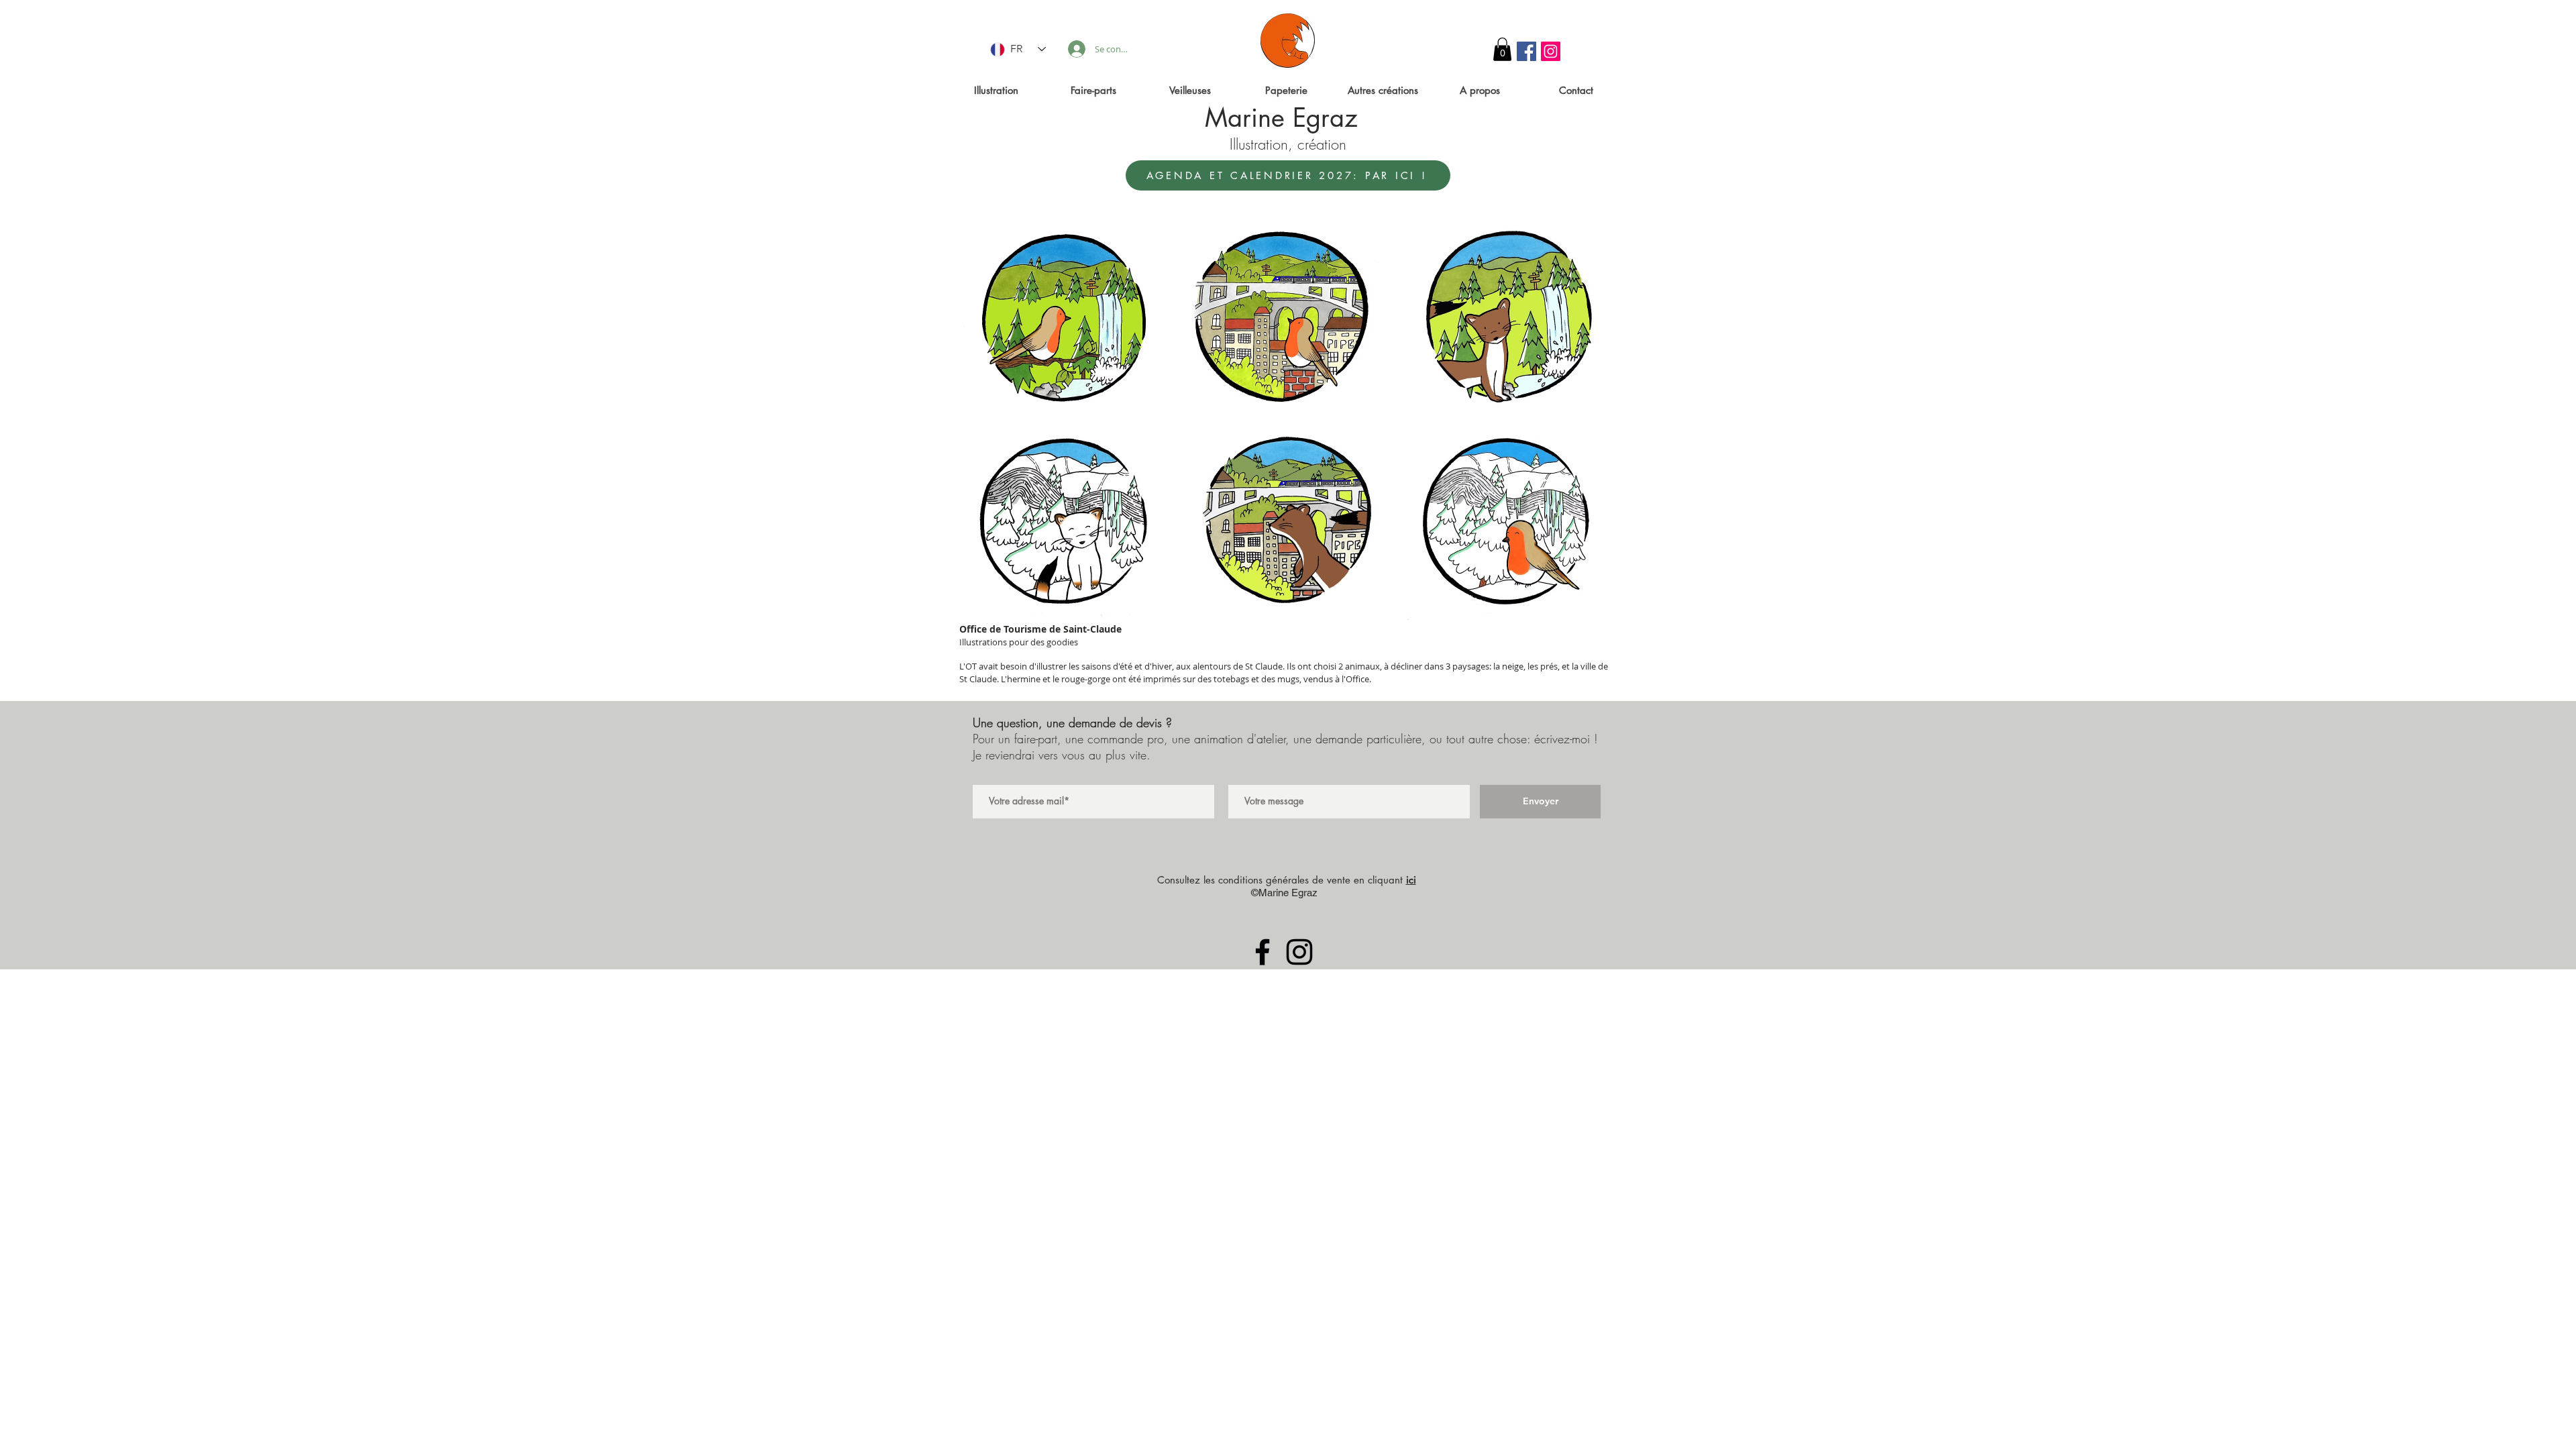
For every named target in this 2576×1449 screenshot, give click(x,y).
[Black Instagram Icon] (1299, 952)
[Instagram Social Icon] (1551, 51)
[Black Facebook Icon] (1263, 952)
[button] (1502, 49)
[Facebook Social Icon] (1526, 51)
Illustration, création (1288, 144)
